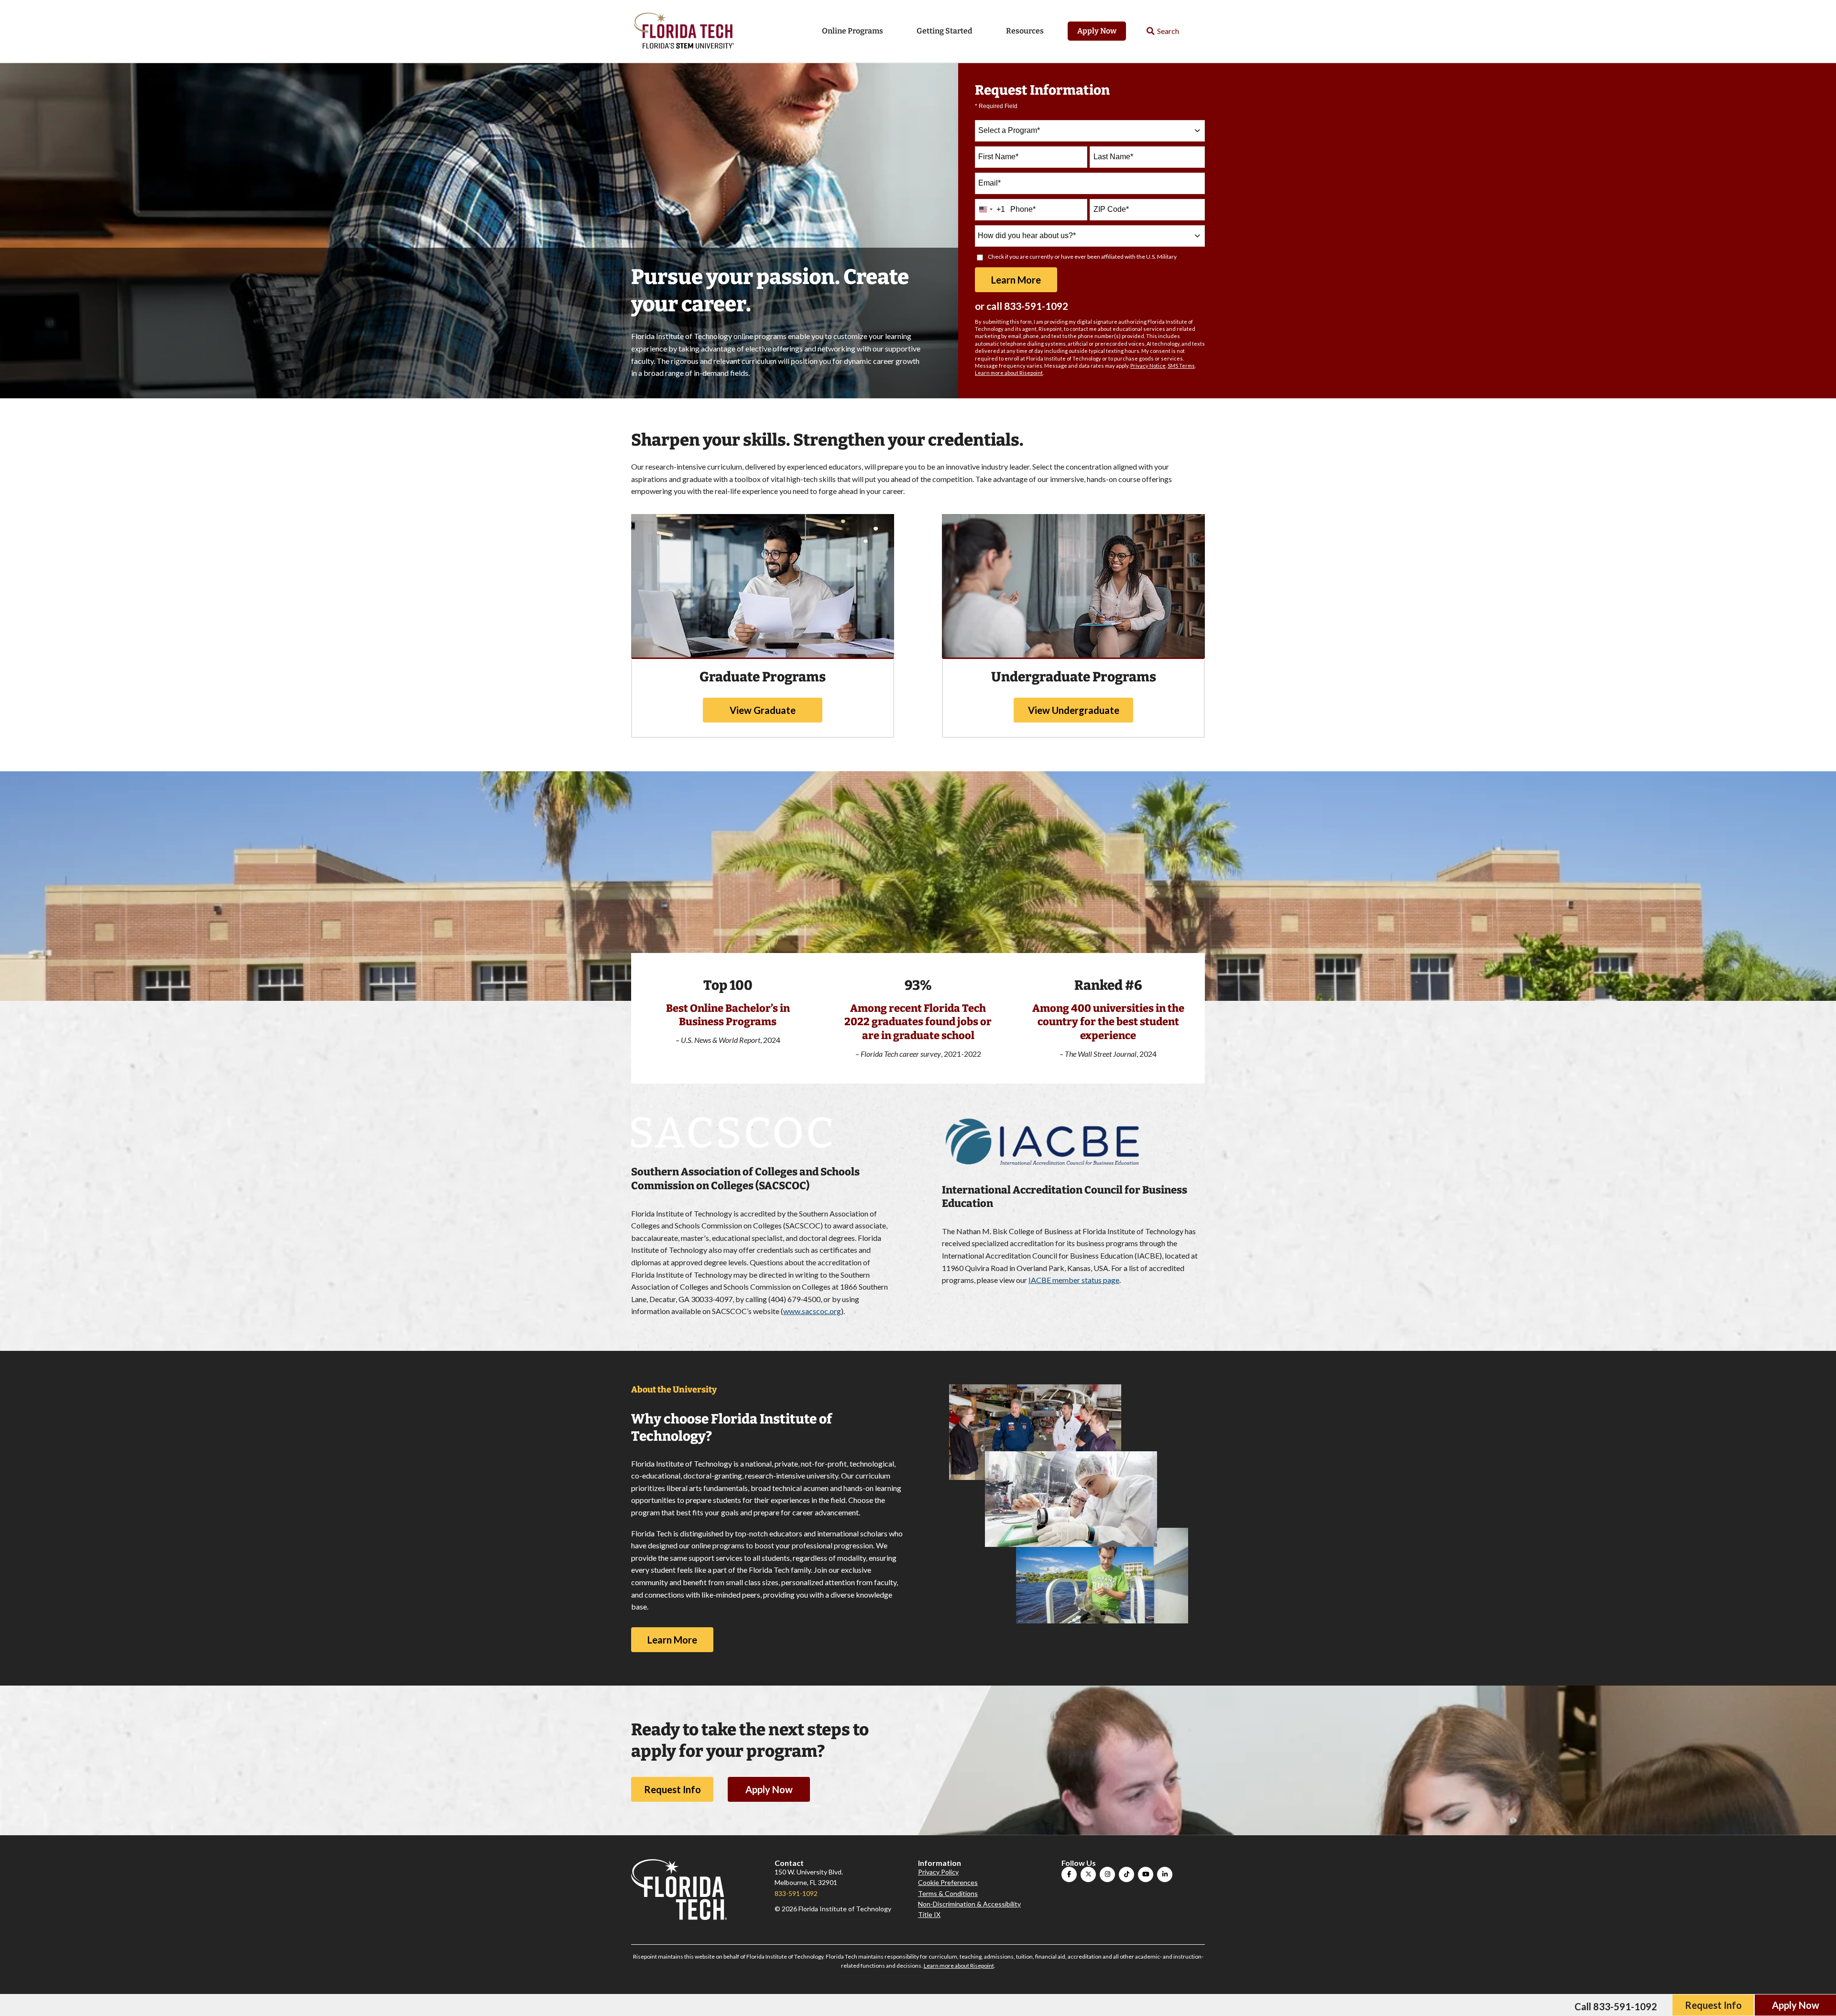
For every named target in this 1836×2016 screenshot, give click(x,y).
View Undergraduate (1074, 710)
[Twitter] (1088, 1874)
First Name (998, 157)
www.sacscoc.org (812, 1311)
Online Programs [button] (852, 31)
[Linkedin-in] (1165, 1874)
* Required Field (996, 106)
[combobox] (1090, 131)
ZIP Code (1111, 209)
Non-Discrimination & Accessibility (969, 1904)
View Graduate (763, 710)
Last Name (1113, 157)
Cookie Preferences (948, 1882)
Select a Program (1009, 130)
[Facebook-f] (1069, 1874)
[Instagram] (1107, 1874)
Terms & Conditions (948, 1893)
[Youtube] (1146, 1874)
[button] (1163, 31)
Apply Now (1097, 31)
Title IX (929, 1914)
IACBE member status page (1074, 1280)
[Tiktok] (1126, 1874)
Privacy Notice (1148, 366)
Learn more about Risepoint (1009, 373)
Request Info (672, 1789)
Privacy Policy (938, 1872)
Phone (1023, 209)
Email (989, 183)
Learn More (672, 1640)
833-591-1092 (1036, 306)
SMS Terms (1181, 366)
